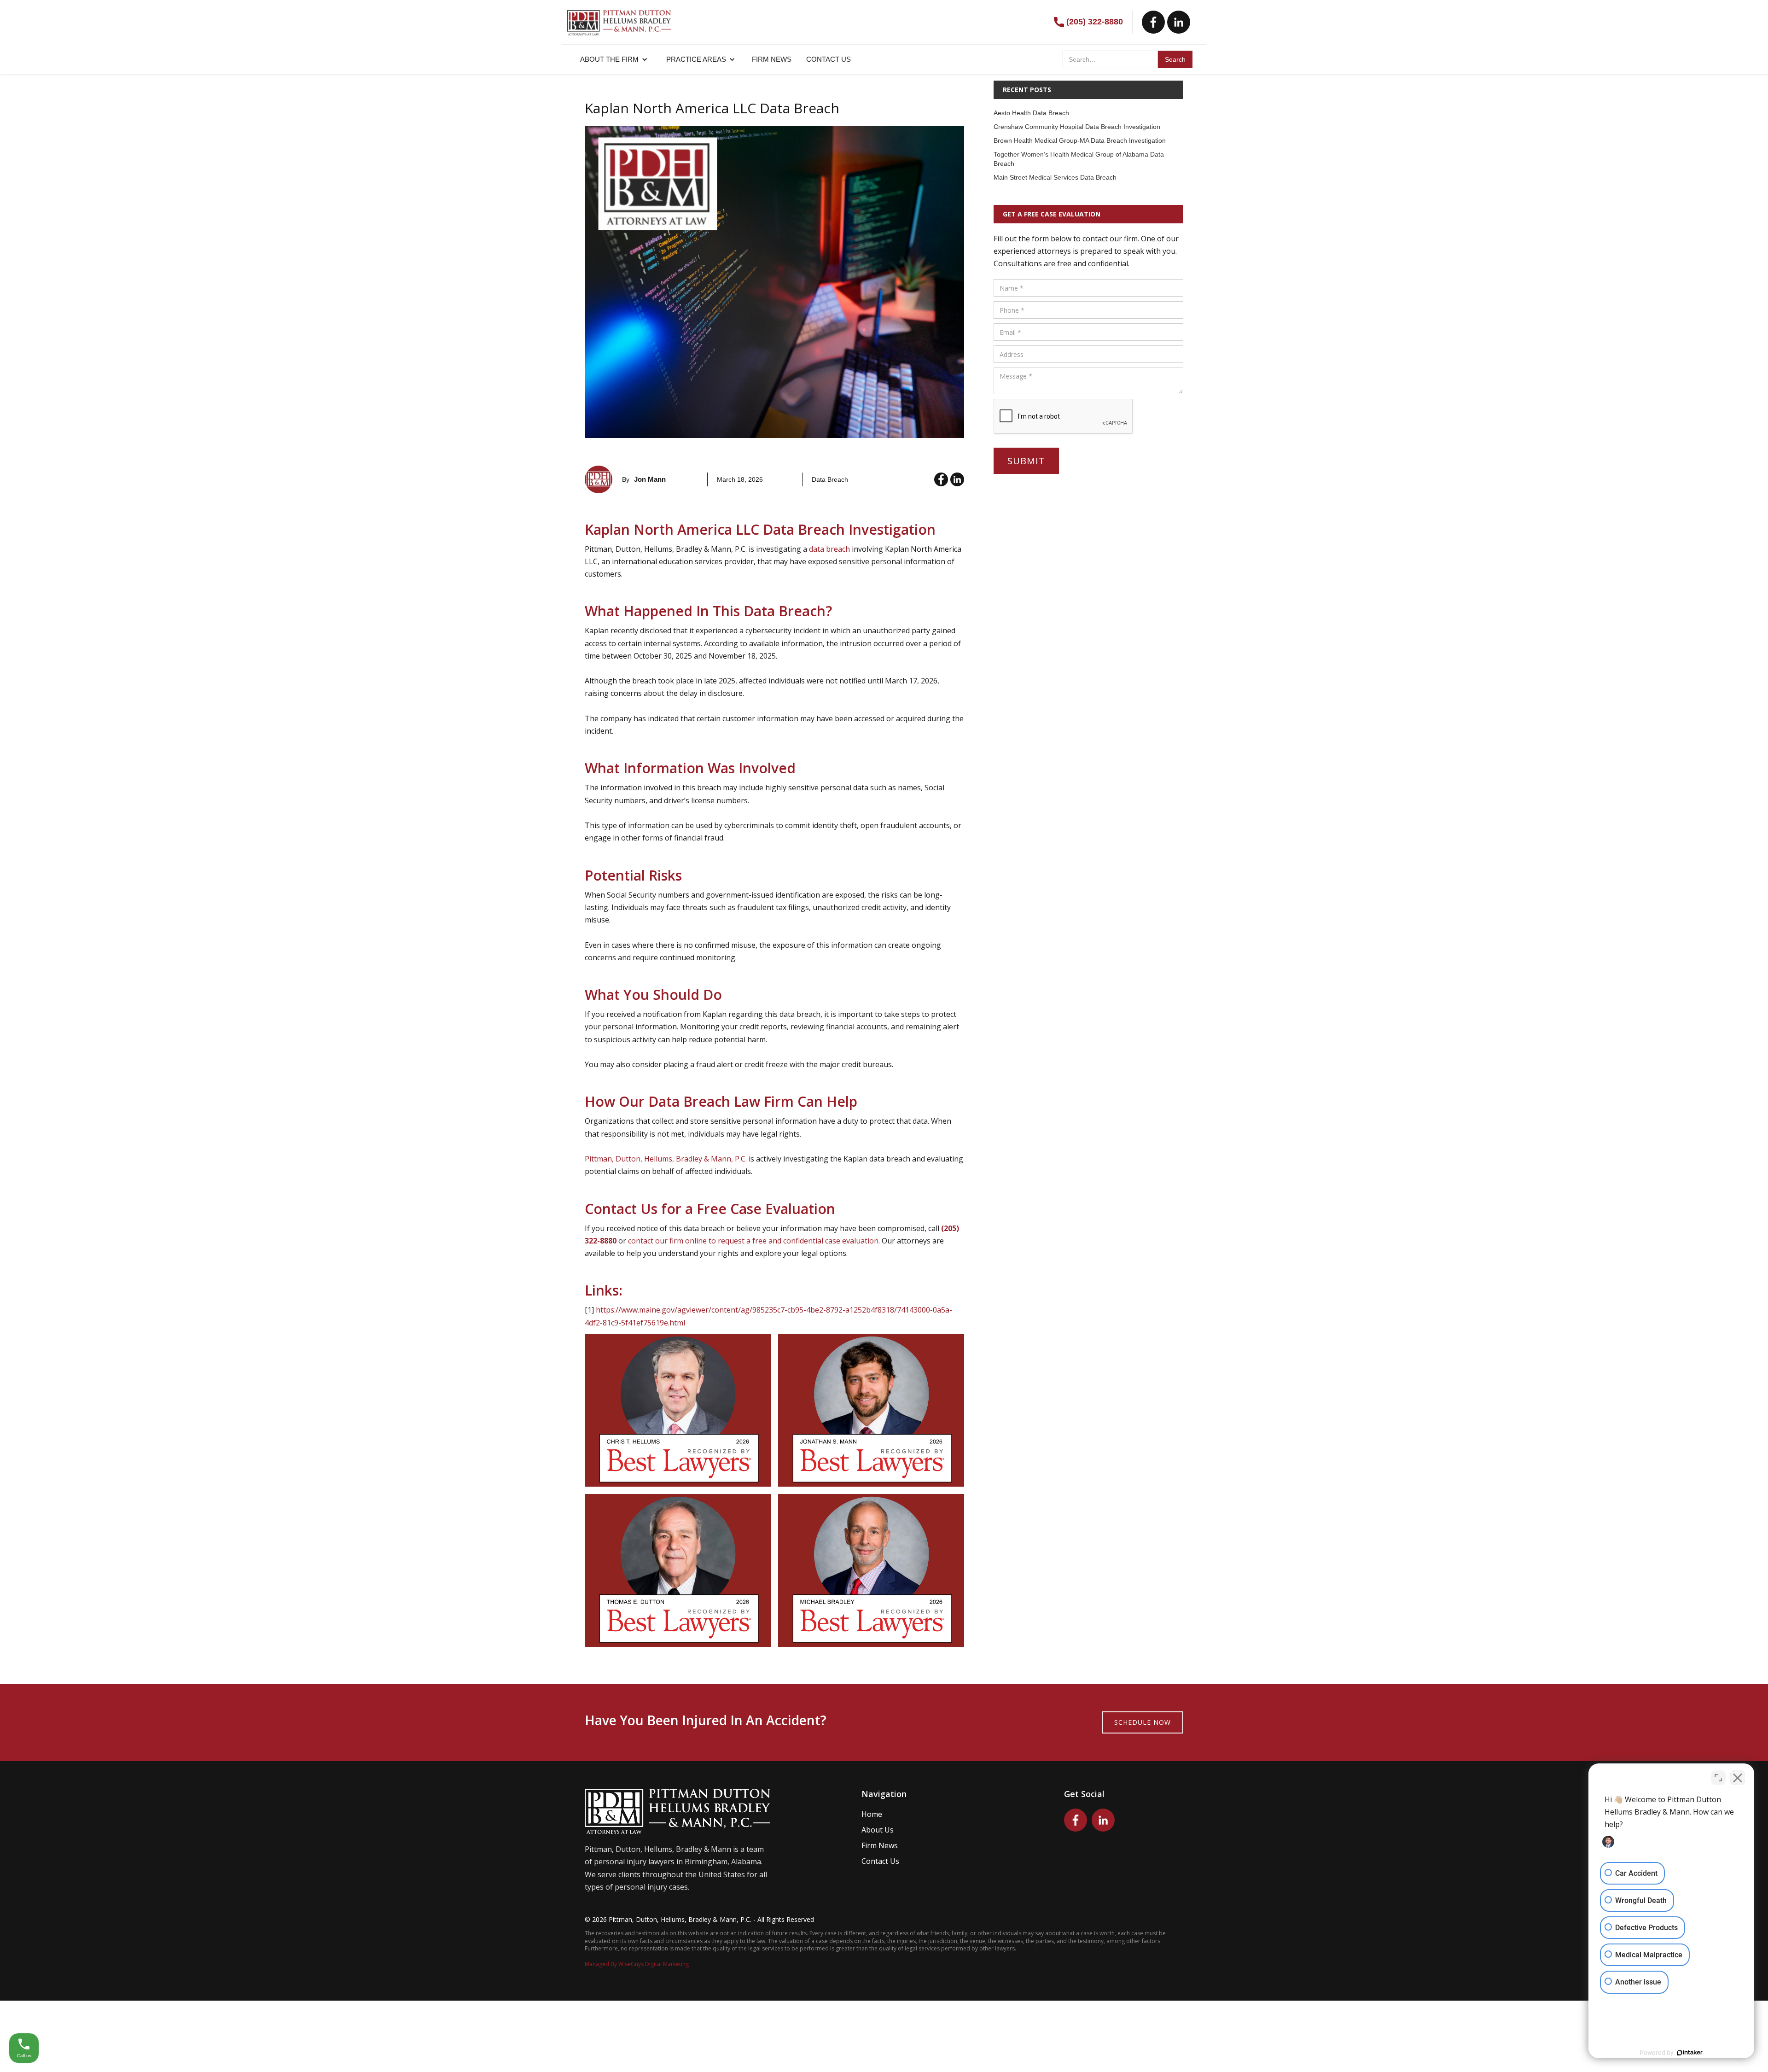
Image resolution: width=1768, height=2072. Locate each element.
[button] (614, 59)
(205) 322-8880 (1095, 22)
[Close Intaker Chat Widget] (1738, 1778)
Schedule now (1143, 1722)
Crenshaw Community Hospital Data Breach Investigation (1077, 127)
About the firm (609, 59)
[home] (619, 18)
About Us (878, 1830)
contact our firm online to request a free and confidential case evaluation (753, 1241)
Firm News (880, 1845)
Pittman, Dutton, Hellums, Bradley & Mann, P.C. (666, 1159)
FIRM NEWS (772, 59)
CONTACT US (829, 59)
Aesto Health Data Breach (1031, 113)
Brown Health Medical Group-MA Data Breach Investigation (1080, 140)
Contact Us (880, 1861)
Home (872, 1814)
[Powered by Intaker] (1690, 2053)
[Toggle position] (1718, 1778)
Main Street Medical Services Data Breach (1055, 177)
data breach (829, 549)
